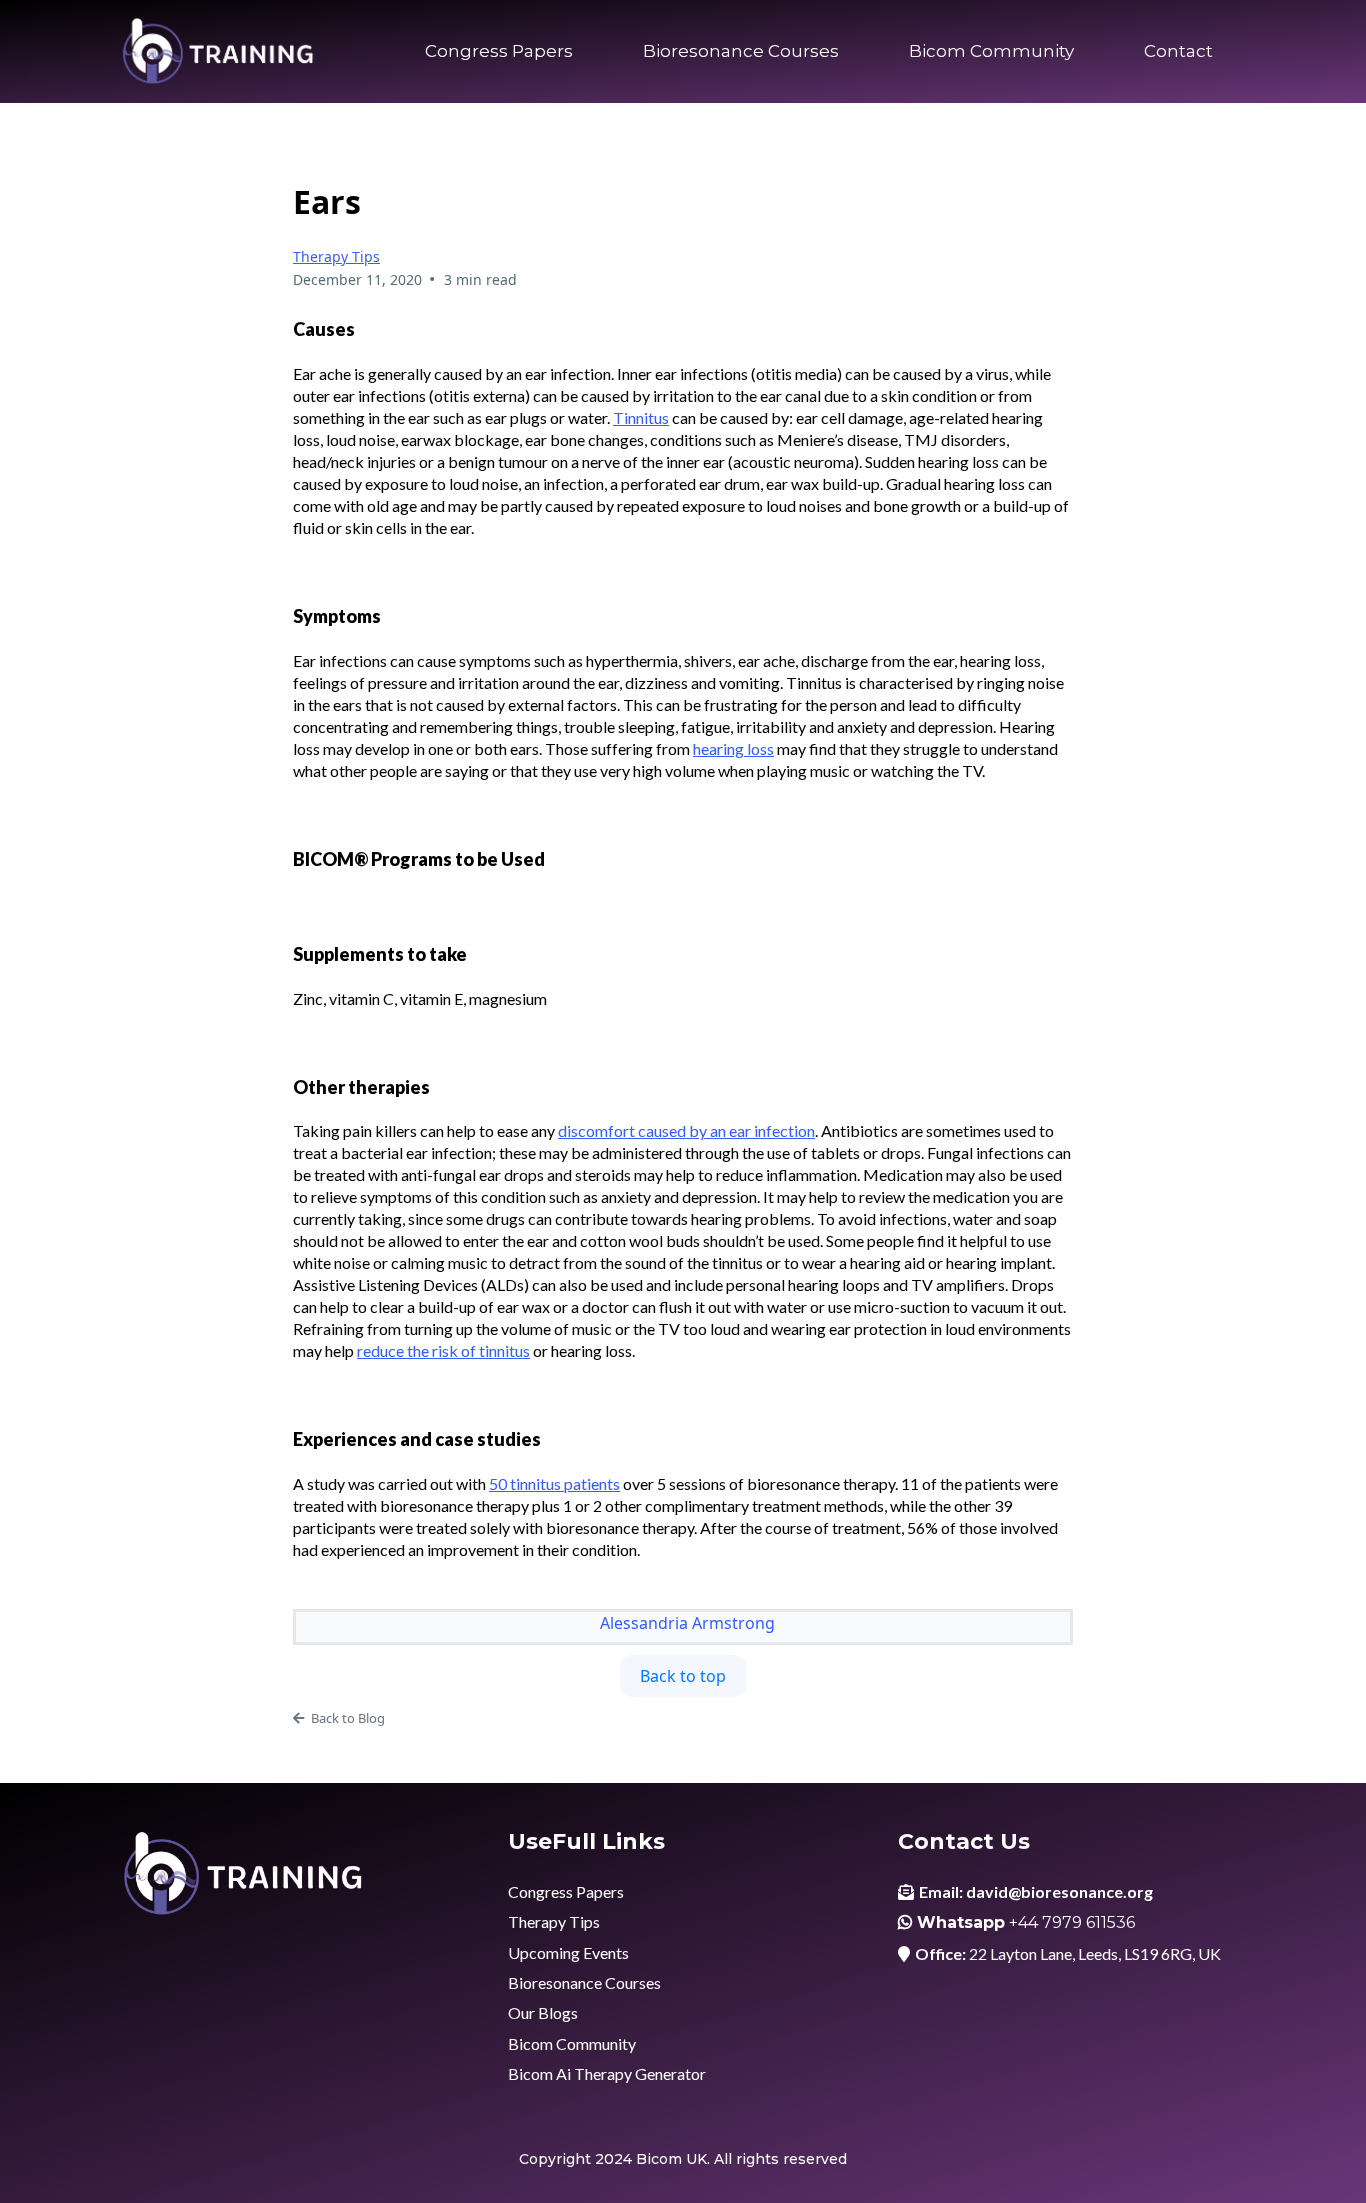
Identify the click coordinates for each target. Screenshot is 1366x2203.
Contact (1178, 51)
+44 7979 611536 (1072, 1922)
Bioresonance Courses (741, 51)
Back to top (683, 1676)
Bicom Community (991, 51)
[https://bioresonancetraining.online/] (218, 51)
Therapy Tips (336, 256)
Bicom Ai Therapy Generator (607, 2073)
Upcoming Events (568, 1952)
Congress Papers (499, 51)
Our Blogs (543, 2012)
